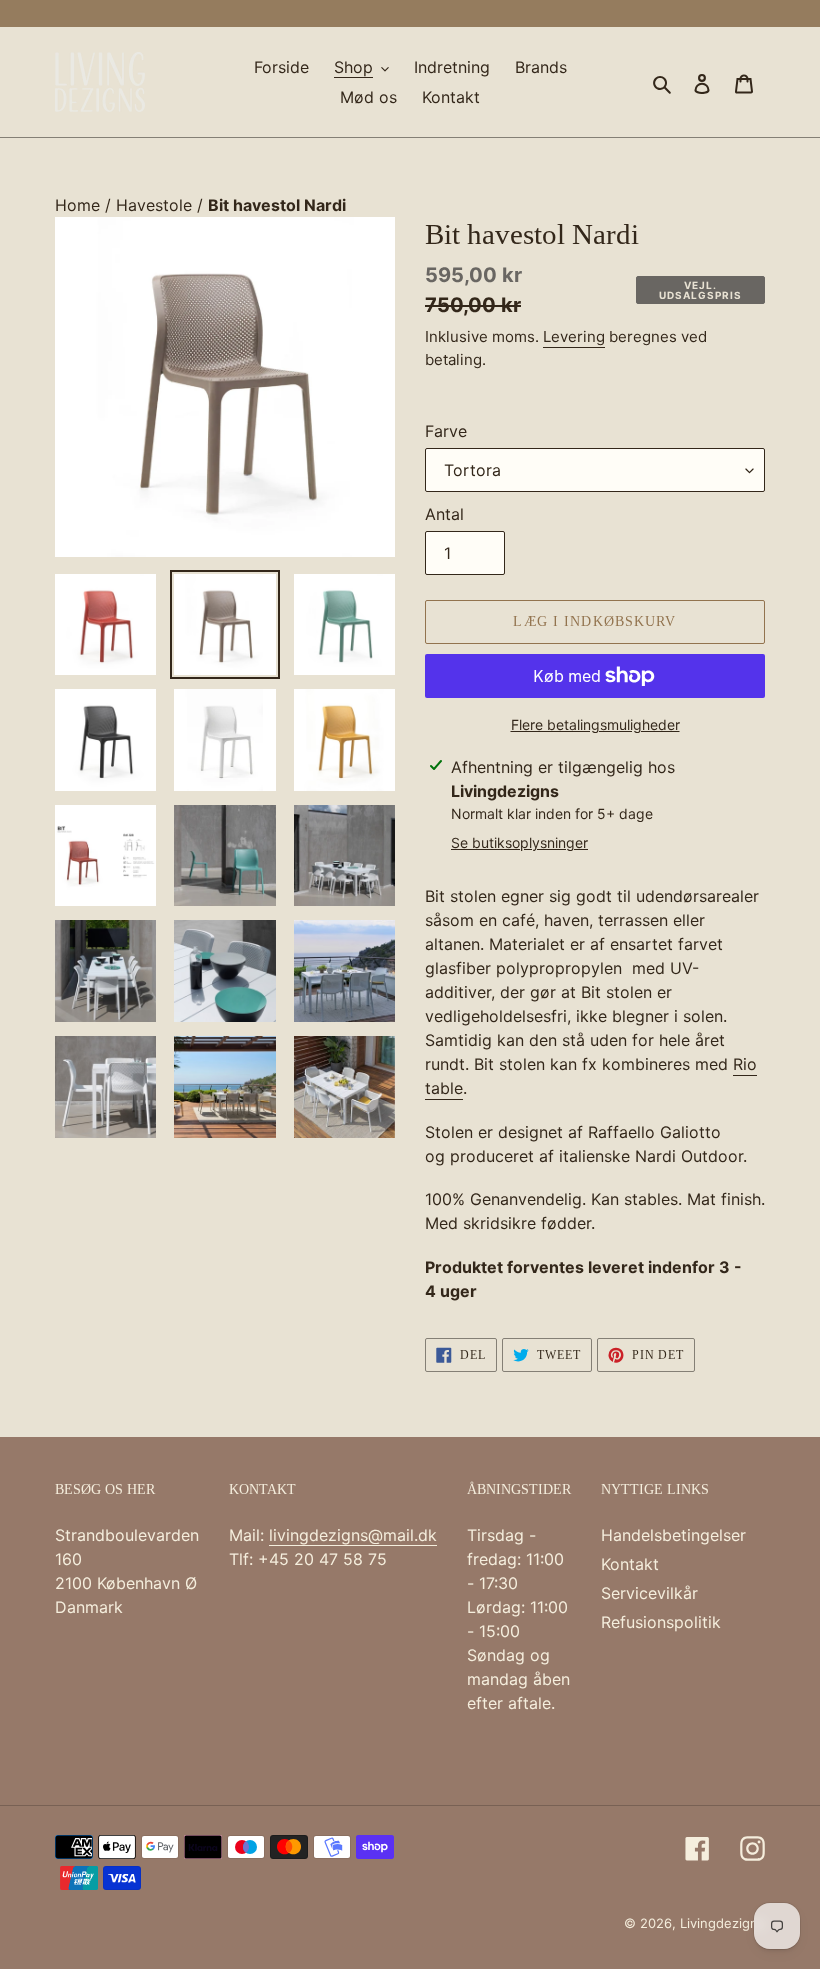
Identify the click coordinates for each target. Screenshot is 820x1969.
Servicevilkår (649, 1593)
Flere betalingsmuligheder (595, 724)
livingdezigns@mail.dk (353, 1535)
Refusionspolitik (661, 1622)
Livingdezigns (722, 1923)
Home (80, 205)
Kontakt (630, 1564)
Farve (446, 431)
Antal (444, 514)
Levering (574, 336)
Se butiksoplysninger (519, 842)
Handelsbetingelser (673, 1535)
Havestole (156, 205)
